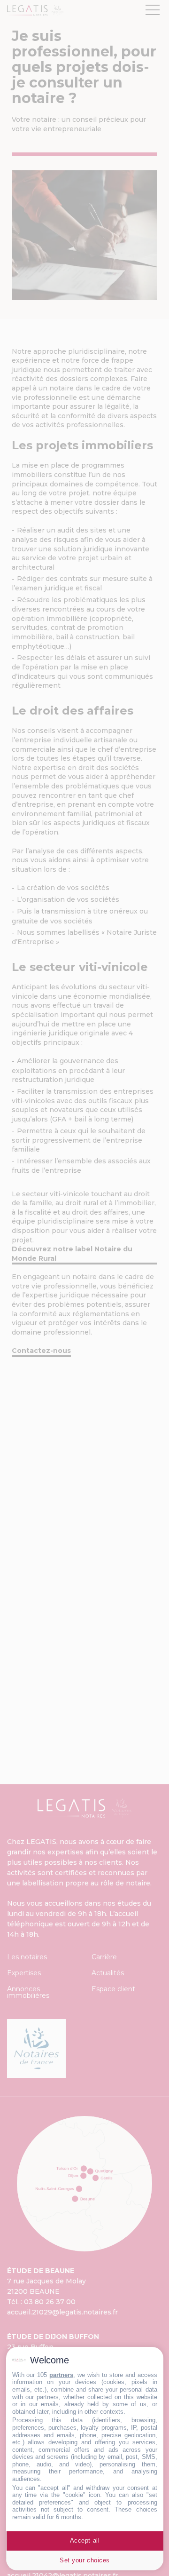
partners (61, 2375)
